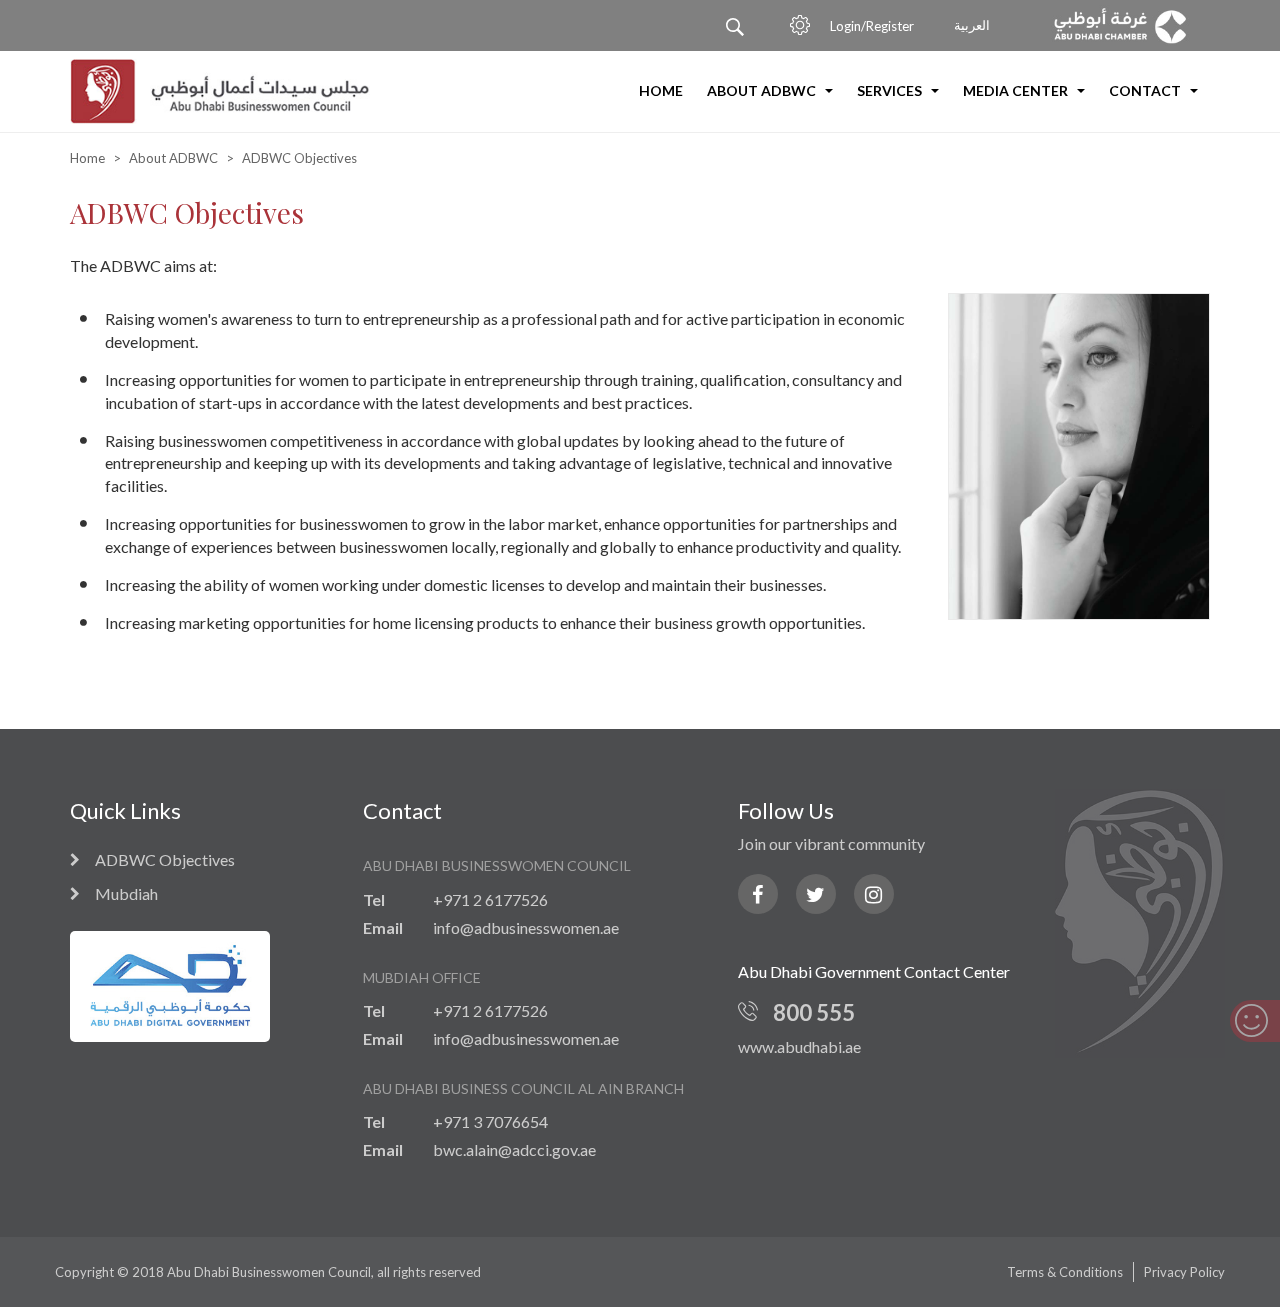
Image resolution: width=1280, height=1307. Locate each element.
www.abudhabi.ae (799, 1046)
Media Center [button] (1017, 90)
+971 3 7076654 (490, 1121)
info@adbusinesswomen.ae (526, 927)
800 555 (814, 1012)
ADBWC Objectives (165, 860)
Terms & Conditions (1065, 1272)
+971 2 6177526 (490, 899)
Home (87, 158)
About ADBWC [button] (763, 90)
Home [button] (661, 90)
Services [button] (891, 90)
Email (383, 927)
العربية (972, 25)
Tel (374, 899)
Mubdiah (126, 894)
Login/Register (872, 26)
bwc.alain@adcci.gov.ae (514, 1149)
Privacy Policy (1184, 1272)
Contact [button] (1146, 90)
